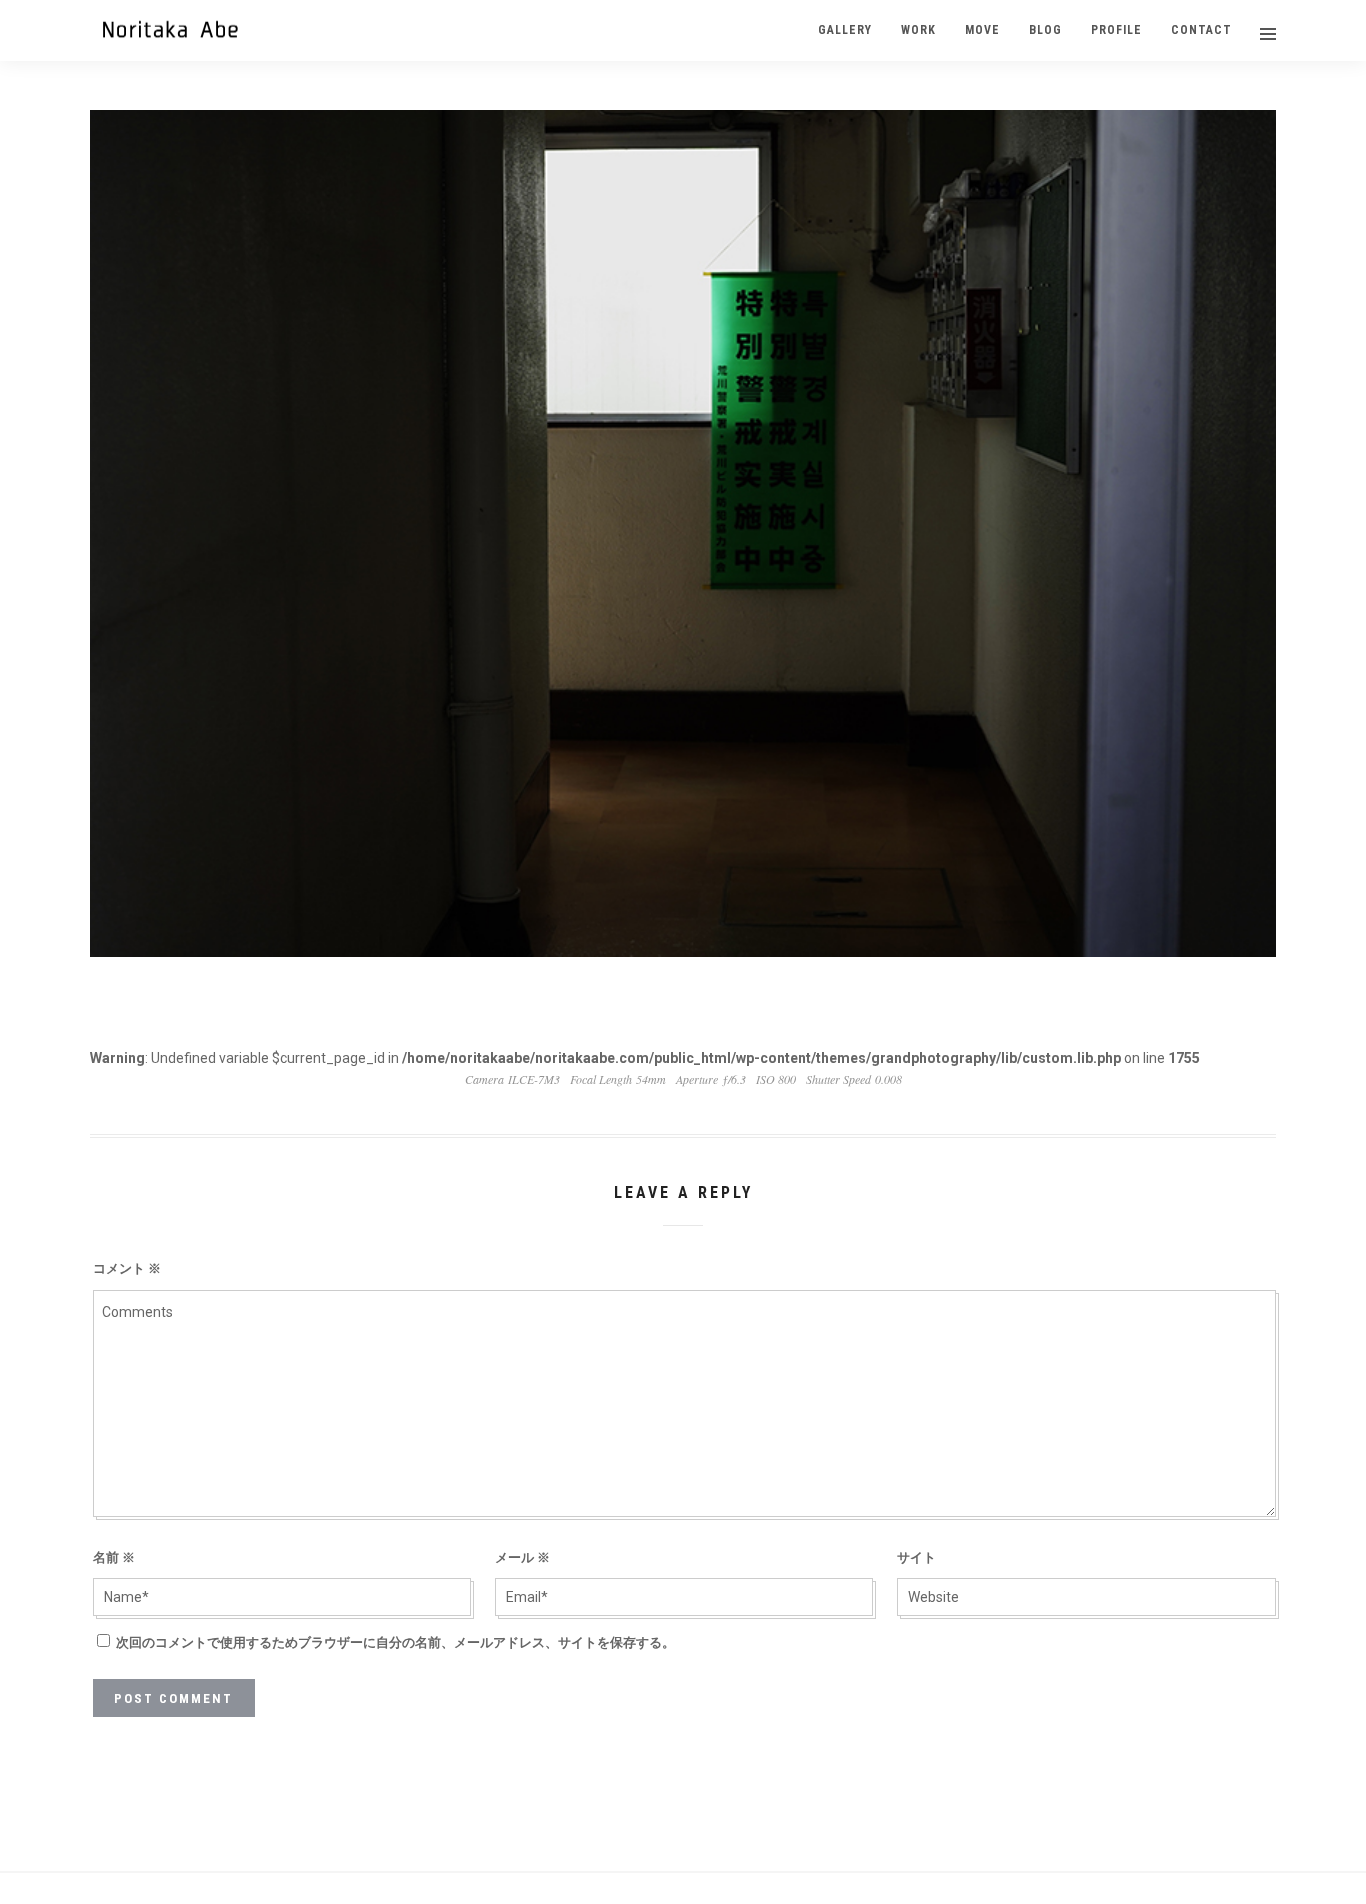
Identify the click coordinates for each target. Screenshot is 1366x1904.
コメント (127, 1268)
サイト (916, 1557)
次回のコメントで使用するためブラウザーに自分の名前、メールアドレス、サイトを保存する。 (395, 1642)
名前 (114, 1557)
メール (522, 1557)
